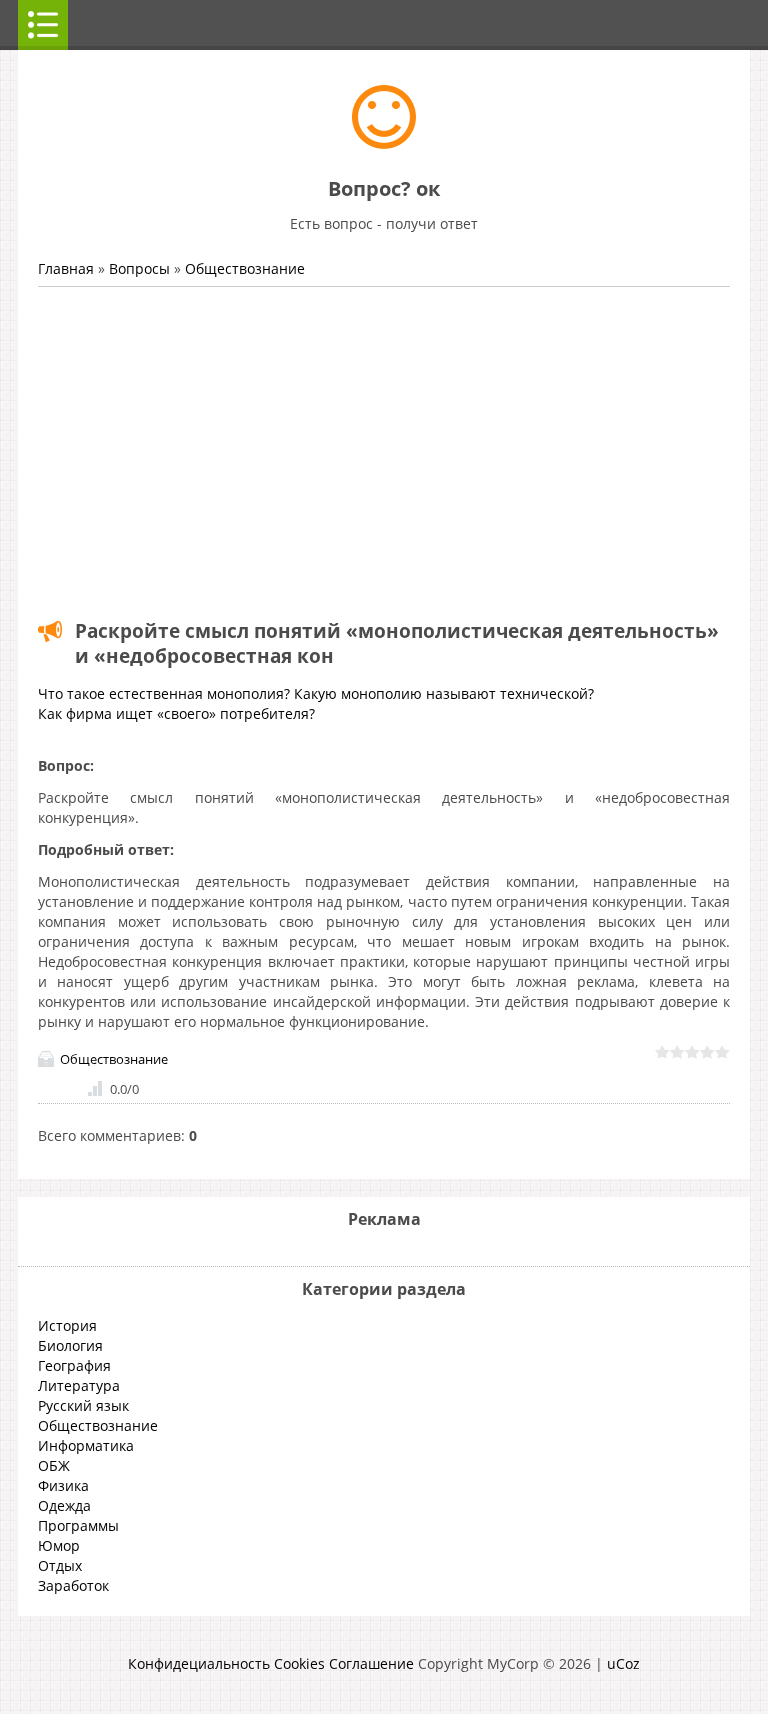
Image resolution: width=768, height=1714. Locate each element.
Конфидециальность (199, 1663)
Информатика (86, 1445)
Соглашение (371, 1663)
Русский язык (83, 1405)
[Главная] (384, 143)
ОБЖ (54, 1465)
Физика (63, 1485)
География (74, 1365)
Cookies (299, 1663)
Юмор (59, 1545)
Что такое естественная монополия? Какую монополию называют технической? (316, 693)
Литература (79, 1385)
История (67, 1325)
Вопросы (139, 268)
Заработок (73, 1585)
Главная (66, 268)
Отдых (60, 1565)
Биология (70, 1345)
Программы (78, 1525)
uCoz (623, 1663)
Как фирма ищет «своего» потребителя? (176, 713)
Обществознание (245, 268)
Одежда (64, 1505)
